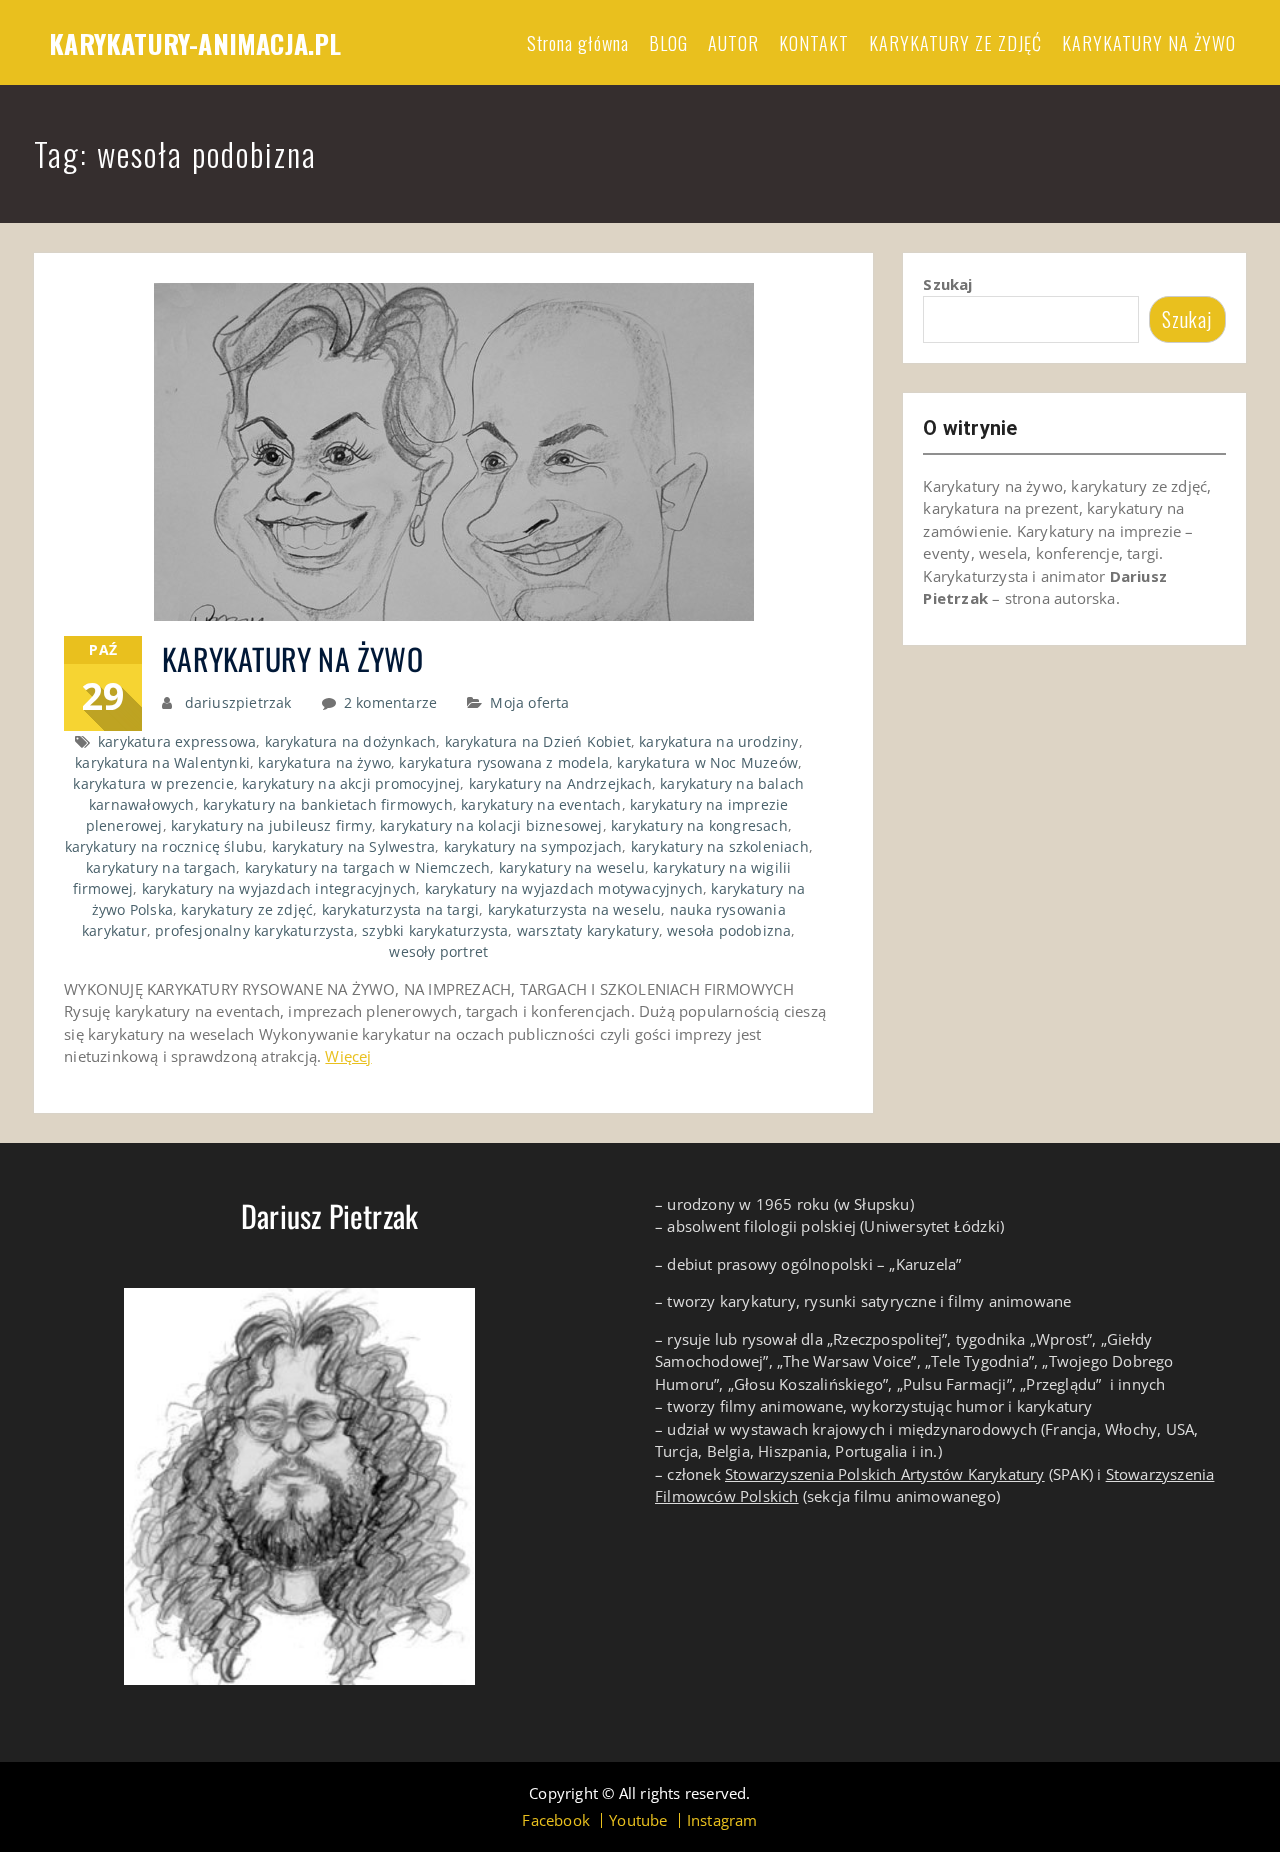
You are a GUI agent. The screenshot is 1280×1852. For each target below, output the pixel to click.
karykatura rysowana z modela (504, 762)
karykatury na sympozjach (533, 846)
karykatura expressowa (177, 741)
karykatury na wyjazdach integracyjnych (279, 888)
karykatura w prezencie (153, 783)
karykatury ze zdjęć (247, 909)
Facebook (556, 1820)
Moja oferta (529, 702)
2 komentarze (390, 702)
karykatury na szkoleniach (720, 846)
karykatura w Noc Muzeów (707, 762)
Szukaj (947, 284)
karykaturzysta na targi (401, 909)
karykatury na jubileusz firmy (271, 825)
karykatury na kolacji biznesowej (491, 825)
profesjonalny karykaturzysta (254, 930)
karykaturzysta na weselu (575, 909)
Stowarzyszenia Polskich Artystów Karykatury (885, 1474)
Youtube (638, 1820)
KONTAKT (814, 43)
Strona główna (578, 43)
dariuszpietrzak (238, 702)
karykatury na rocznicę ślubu (164, 846)
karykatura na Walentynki (162, 762)
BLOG (668, 43)
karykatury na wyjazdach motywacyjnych (564, 888)
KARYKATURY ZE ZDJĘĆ (955, 43)
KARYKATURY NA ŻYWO (1149, 43)
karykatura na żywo (324, 762)
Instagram (722, 1820)
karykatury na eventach (541, 804)
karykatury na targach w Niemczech (368, 867)
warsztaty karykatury (588, 930)
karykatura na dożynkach (351, 741)
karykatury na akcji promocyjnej (351, 783)
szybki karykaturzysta (435, 930)
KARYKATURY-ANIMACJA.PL (195, 43)
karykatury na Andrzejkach (560, 783)
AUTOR (733, 43)
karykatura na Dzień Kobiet (538, 741)
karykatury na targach (161, 867)
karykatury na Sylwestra (354, 846)
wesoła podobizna (729, 930)
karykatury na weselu (572, 867)
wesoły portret (438, 951)
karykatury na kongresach (699, 825)
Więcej (348, 1056)
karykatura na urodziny (718, 741)
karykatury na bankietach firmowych (328, 804)
